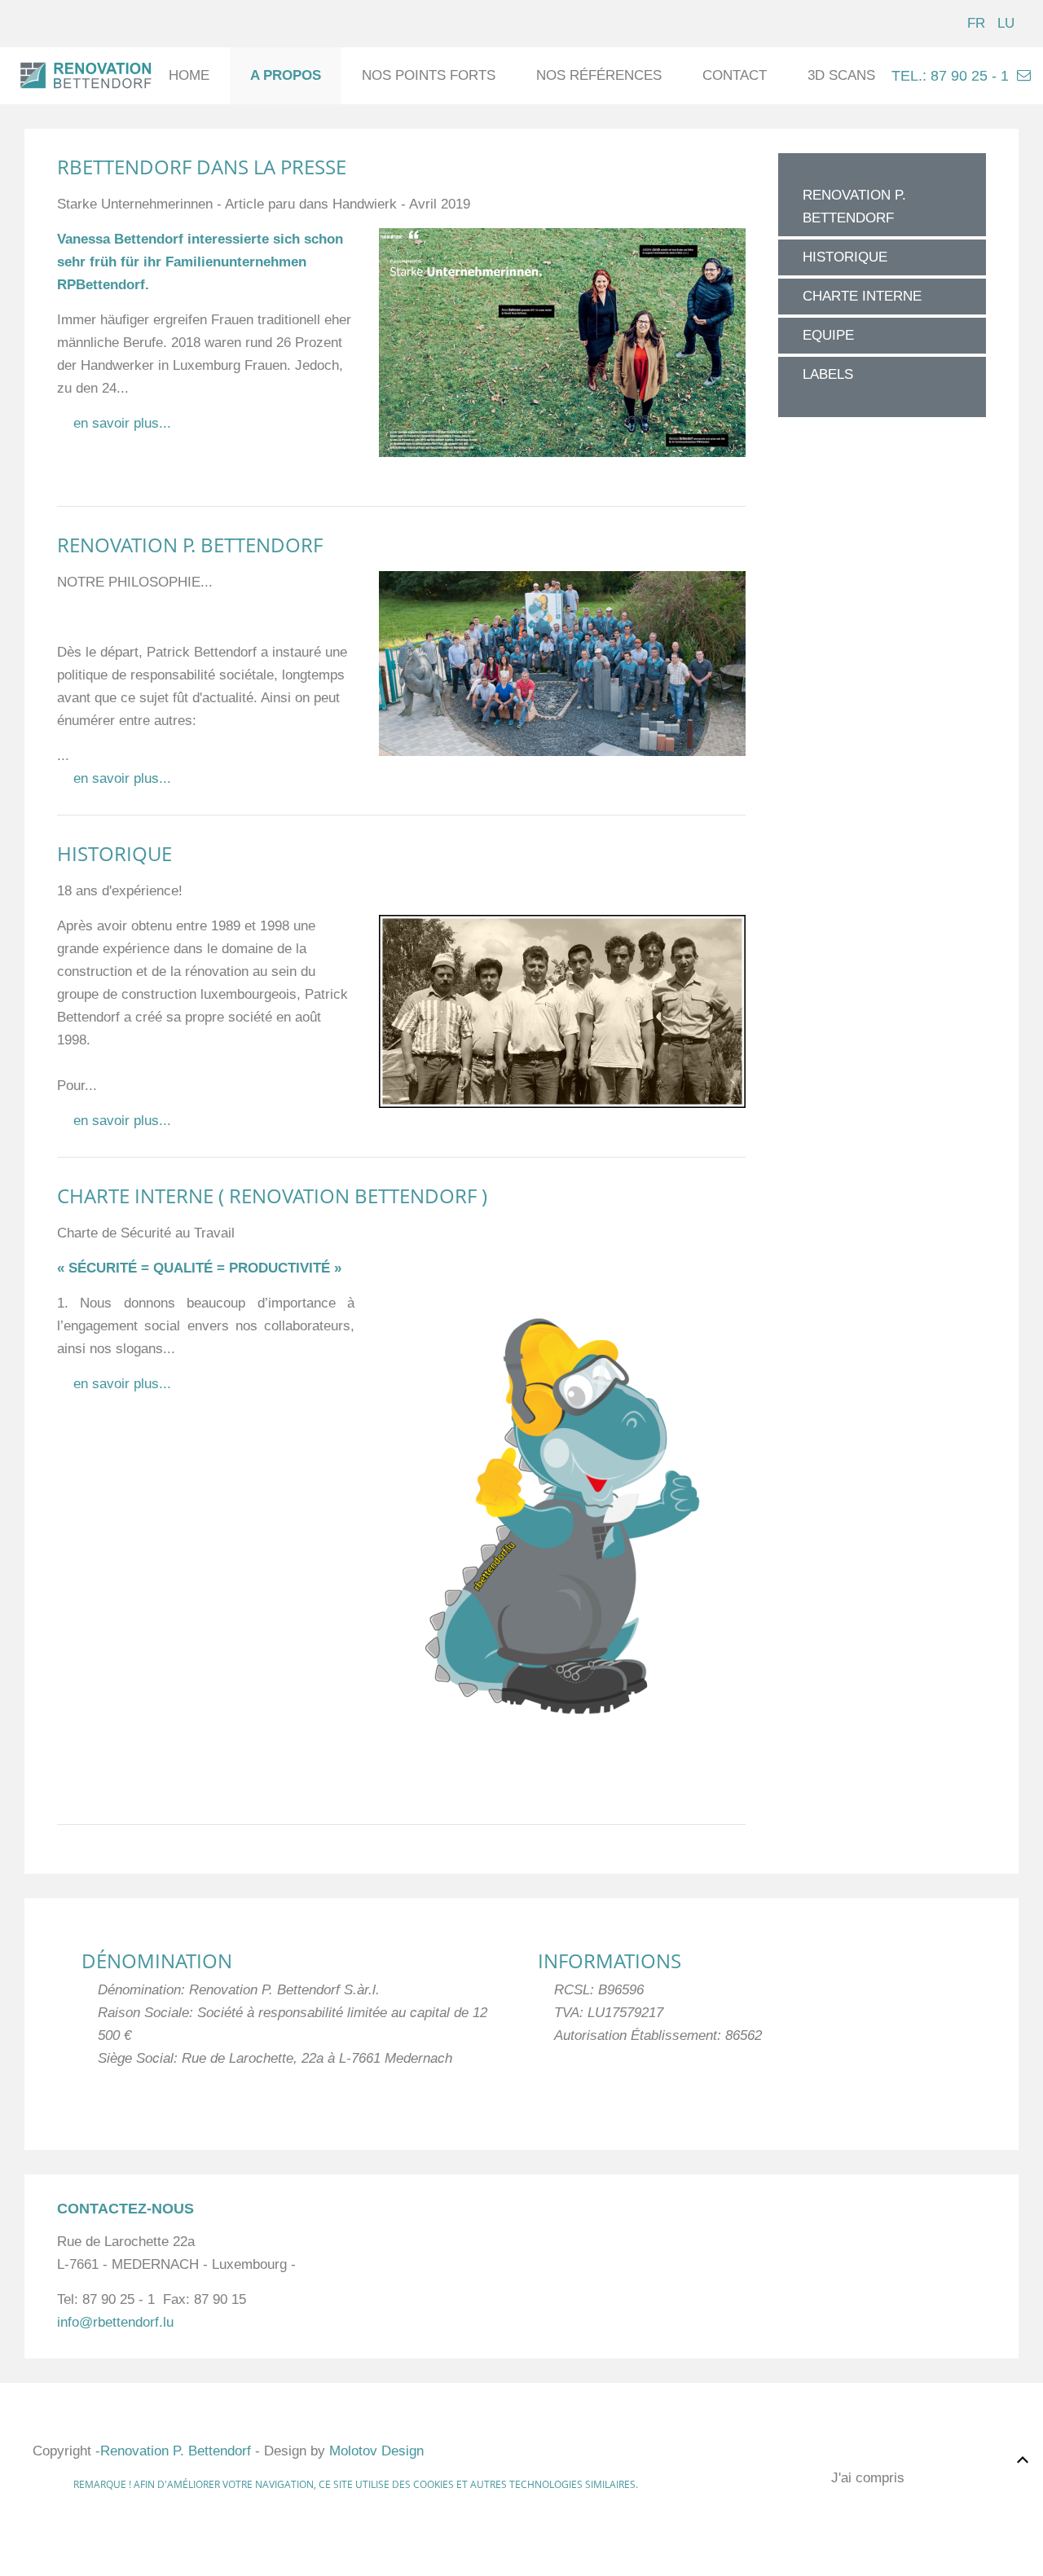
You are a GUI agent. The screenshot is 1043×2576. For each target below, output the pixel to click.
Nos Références (599, 75)
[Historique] (562, 1011)
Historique (114, 853)
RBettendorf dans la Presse (202, 167)
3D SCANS (841, 75)
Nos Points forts (429, 75)
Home (189, 75)
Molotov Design (376, 2451)
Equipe (828, 335)
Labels (828, 374)
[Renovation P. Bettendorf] (562, 663)
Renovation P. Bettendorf (190, 545)
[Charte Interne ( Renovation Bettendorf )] (562, 1515)
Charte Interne (862, 296)
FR (978, 23)
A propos (286, 75)
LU (1006, 23)
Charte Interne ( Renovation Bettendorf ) (272, 1196)
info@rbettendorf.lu (115, 2322)
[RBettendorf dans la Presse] (562, 342)
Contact (735, 75)
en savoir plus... (122, 423)
